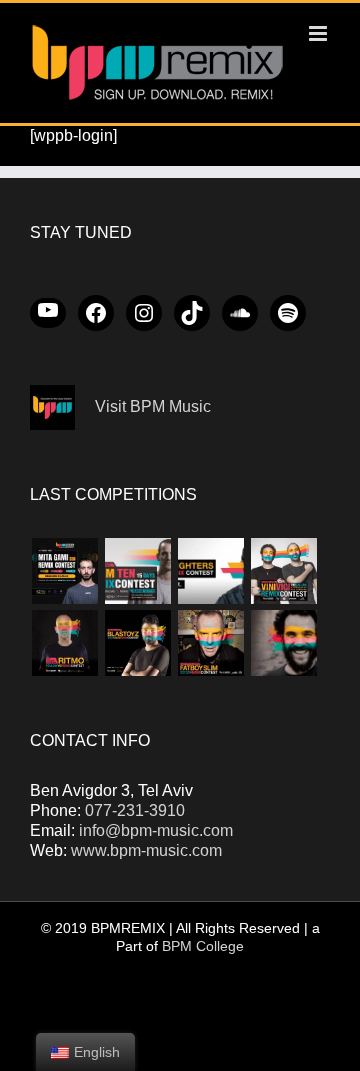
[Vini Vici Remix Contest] (283, 571)
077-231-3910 (135, 810)
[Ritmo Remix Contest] (64, 643)
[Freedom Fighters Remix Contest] (210, 571)
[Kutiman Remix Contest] (283, 643)
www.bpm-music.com (146, 850)
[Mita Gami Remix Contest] (64, 571)
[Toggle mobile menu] (319, 33)
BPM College (203, 946)
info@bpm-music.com (156, 830)
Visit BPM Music (153, 406)
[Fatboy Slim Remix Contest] (210, 643)
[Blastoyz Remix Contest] (137, 643)
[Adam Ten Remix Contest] (137, 571)
